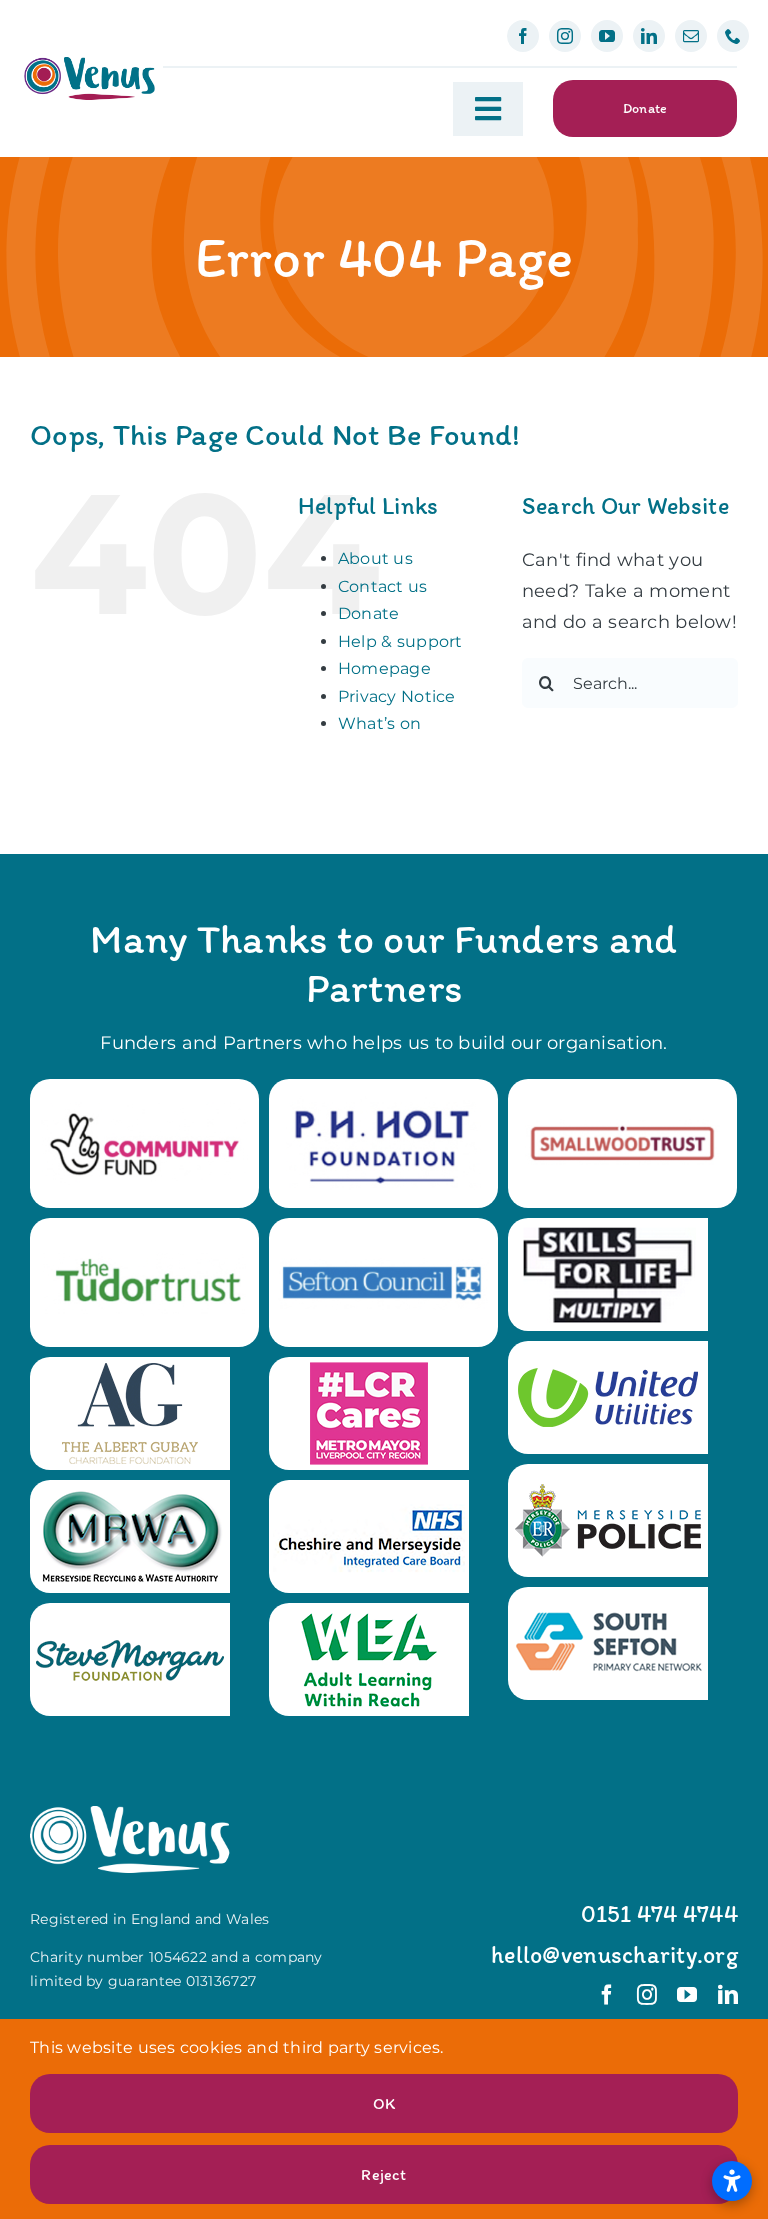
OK (384, 2103)
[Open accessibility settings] (732, 2181)
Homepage (384, 668)
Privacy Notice (397, 696)
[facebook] (523, 36)
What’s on (379, 723)
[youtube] (607, 36)
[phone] (733, 36)
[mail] (691, 36)
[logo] (89, 64)
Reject (383, 2174)
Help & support (400, 641)
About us (375, 558)
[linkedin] (649, 36)
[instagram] (565, 36)
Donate (369, 613)
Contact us (383, 586)
